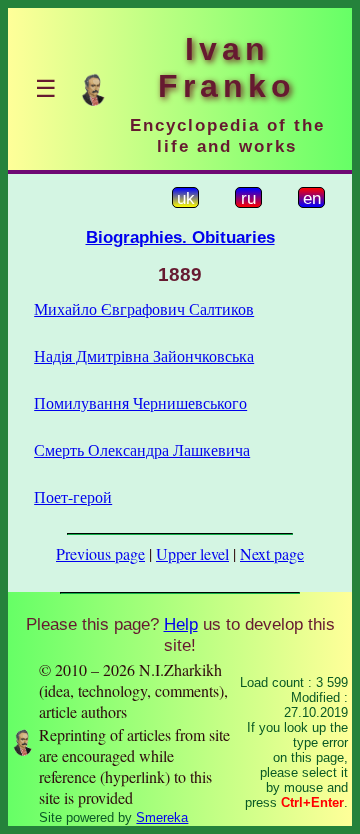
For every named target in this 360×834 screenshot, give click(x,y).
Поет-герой (73, 496)
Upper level (192, 553)
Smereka (162, 817)
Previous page (100, 553)
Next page (272, 553)
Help (181, 624)
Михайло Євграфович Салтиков (144, 308)
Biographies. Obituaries (180, 237)
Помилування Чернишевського (140, 402)
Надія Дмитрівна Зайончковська (144, 355)
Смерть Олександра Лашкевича (142, 449)
